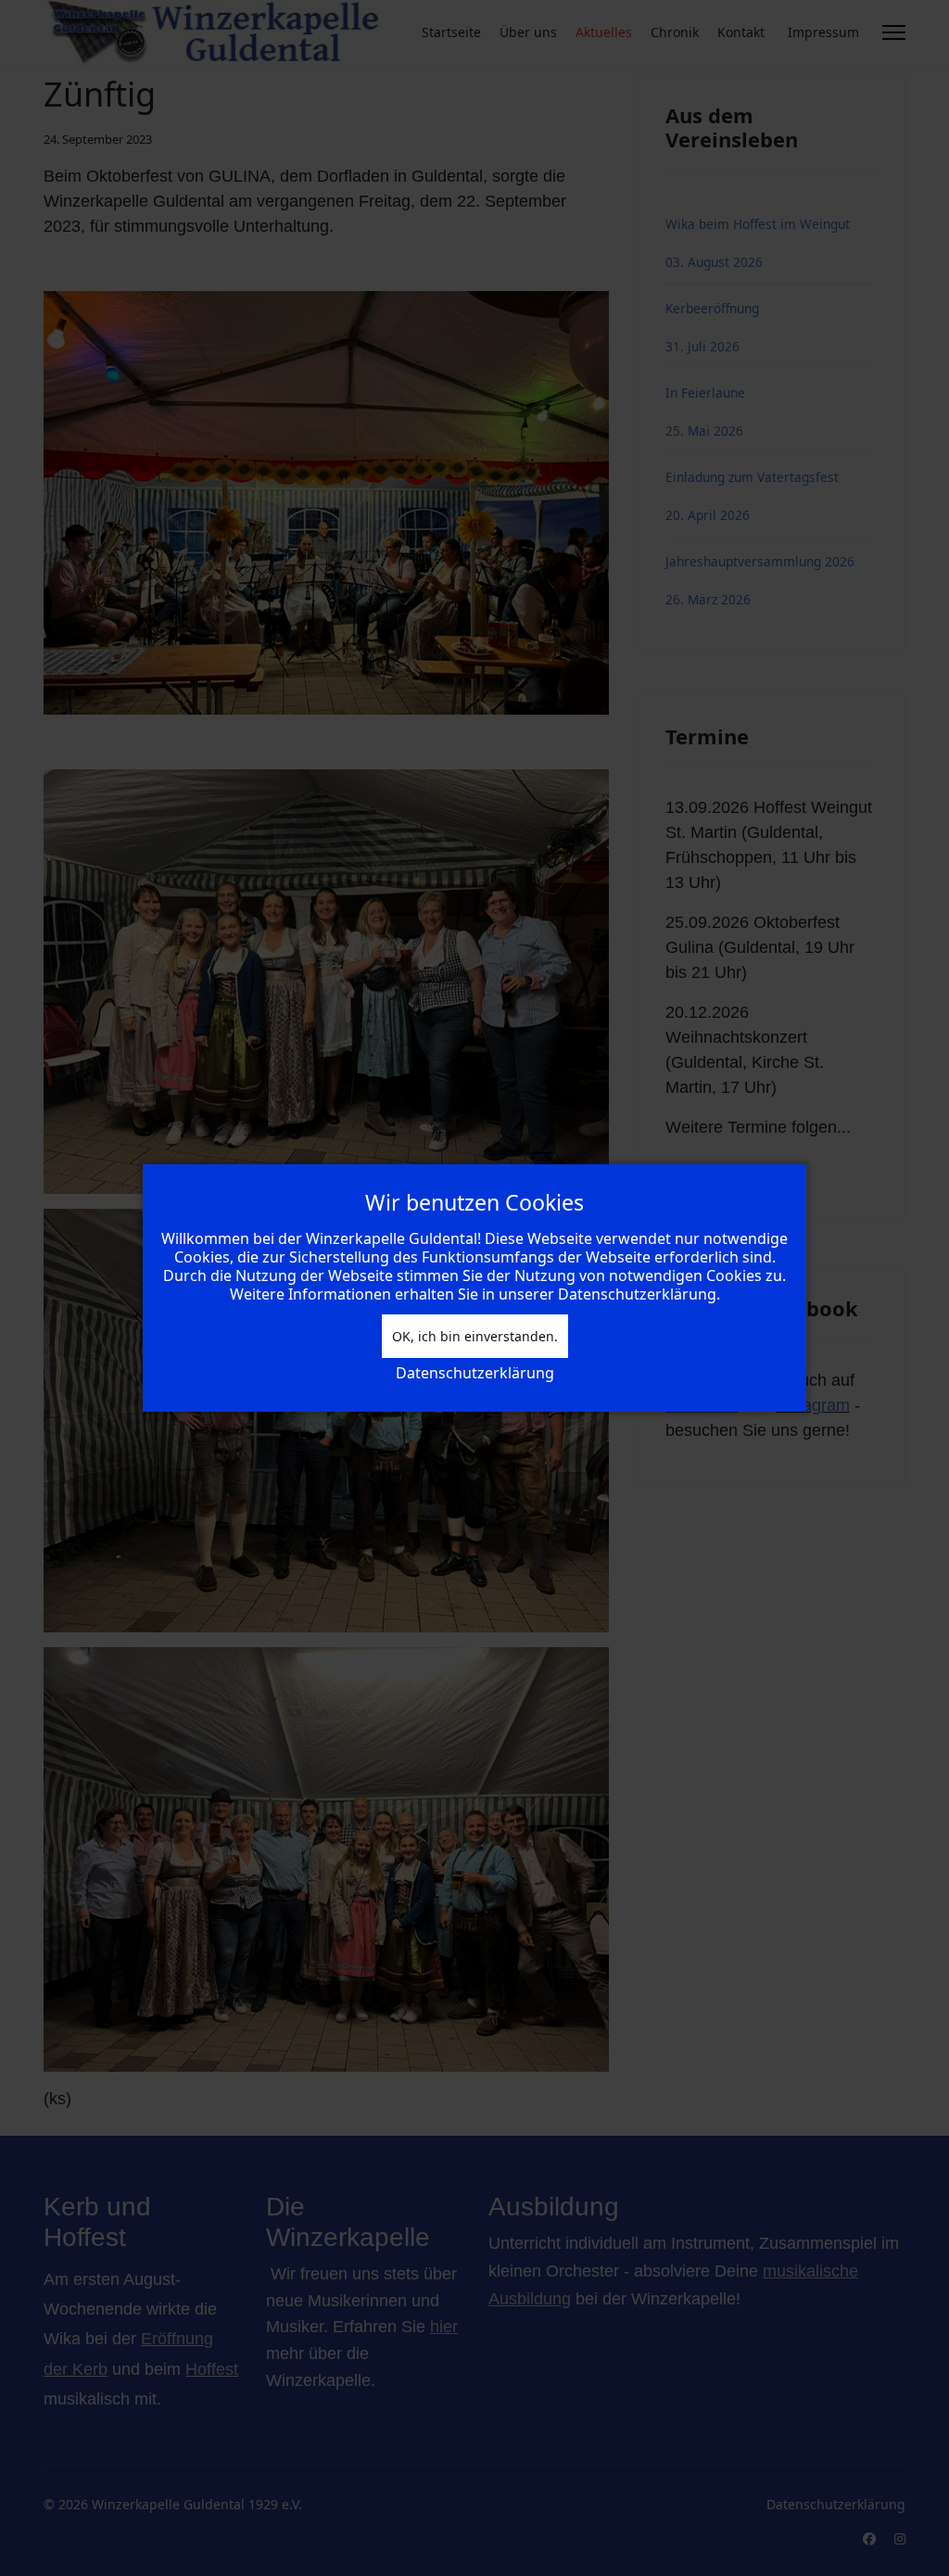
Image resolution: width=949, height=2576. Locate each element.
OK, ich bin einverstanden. (475, 1336)
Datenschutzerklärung (475, 1373)
